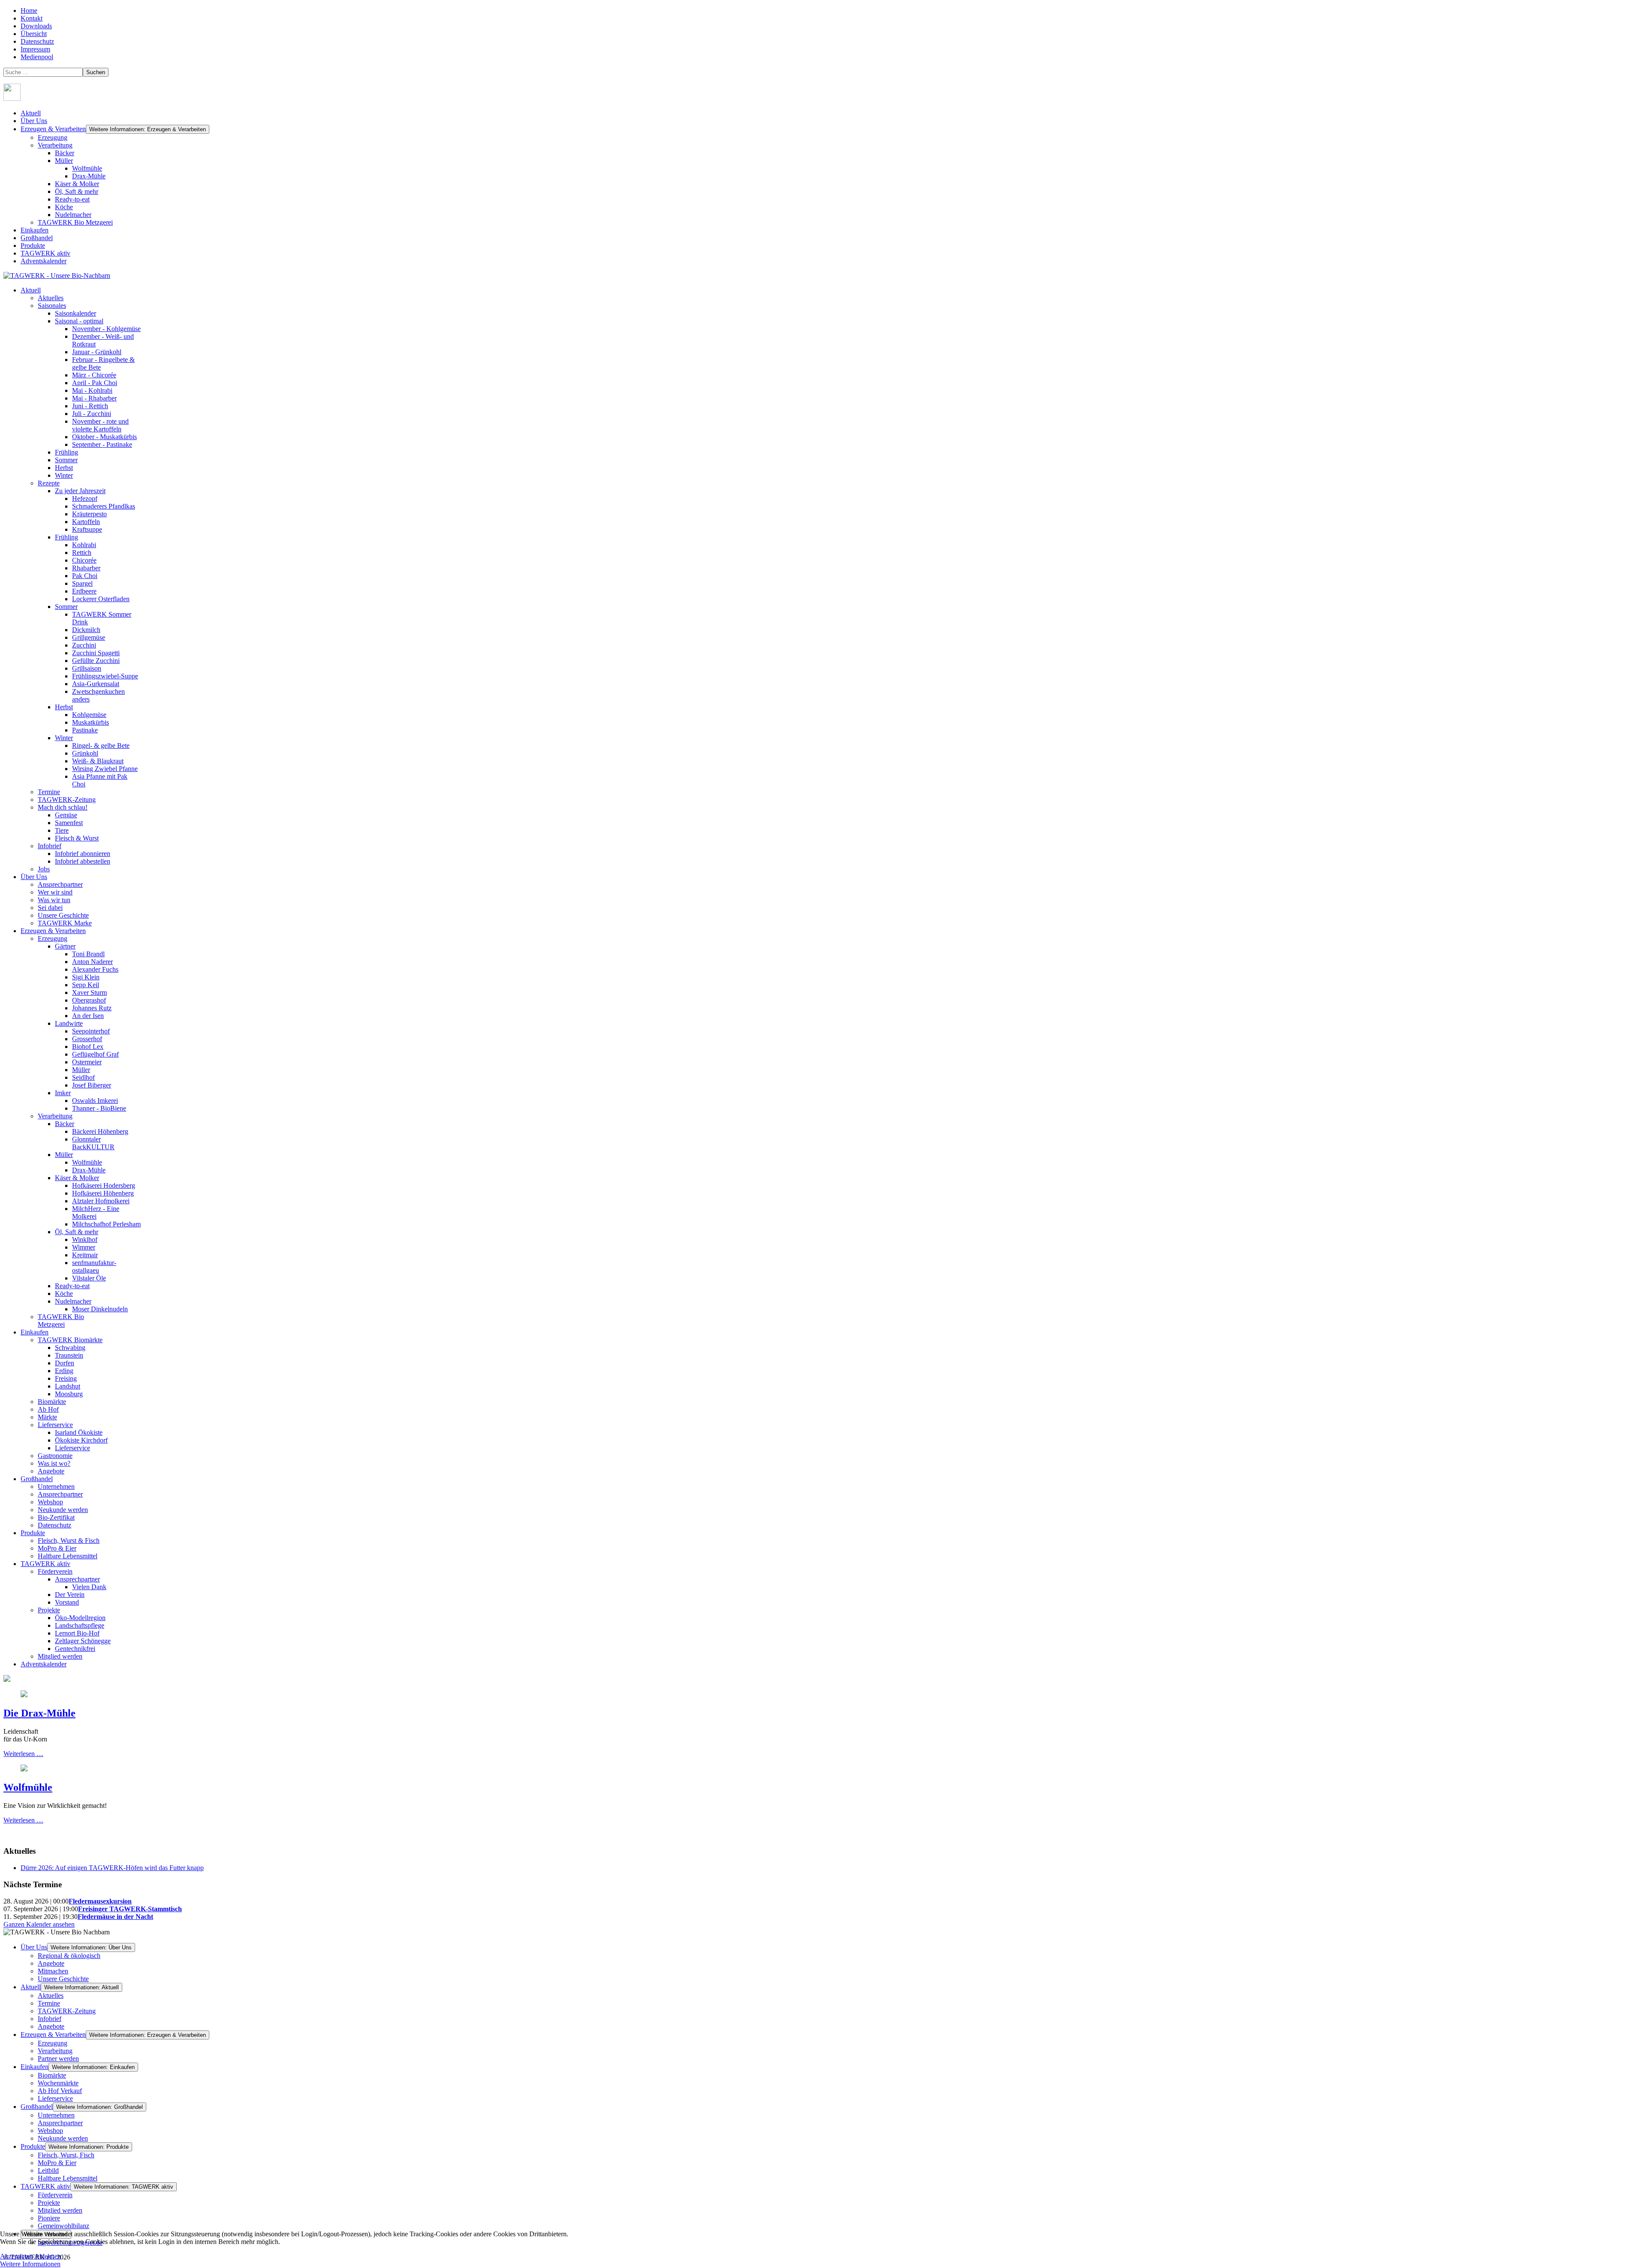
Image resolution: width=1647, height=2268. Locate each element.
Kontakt (32, 18)
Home (29, 11)
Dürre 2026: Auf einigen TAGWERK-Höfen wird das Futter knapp (112, 1868)
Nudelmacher (73, 215)
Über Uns (34, 121)
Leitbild (48, 2170)
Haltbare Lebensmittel (68, 2178)
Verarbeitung (55, 145)
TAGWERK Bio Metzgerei (75, 222)
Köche (64, 207)
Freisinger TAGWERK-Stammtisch (130, 1909)
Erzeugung (53, 137)
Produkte (33, 245)
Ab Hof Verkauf (60, 2091)
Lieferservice (55, 2098)
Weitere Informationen (30, 2264)
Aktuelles (51, 1995)
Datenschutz (37, 41)
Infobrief (50, 2019)
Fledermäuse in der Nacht (115, 1917)
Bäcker (65, 153)
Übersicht (34, 34)
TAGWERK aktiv (45, 253)
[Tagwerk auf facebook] (12, 98)
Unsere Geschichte (63, 1979)
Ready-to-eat (72, 199)
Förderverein (55, 2195)
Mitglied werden (60, 2210)
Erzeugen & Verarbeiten (53, 129)
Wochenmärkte (58, 2083)
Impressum (35, 49)
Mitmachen (53, 1971)
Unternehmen (56, 2115)
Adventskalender (44, 261)
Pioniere (49, 2218)
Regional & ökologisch (69, 1956)
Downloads (36, 26)
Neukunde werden (63, 2138)
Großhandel (37, 238)
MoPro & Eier (57, 2163)
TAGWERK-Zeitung (67, 2011)
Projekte (49, 2203)
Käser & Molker (77, 184)
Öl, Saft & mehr (77, 191)
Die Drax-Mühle (39, 1713)
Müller (64, 161)
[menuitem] (31, 290)
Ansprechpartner (60, 2123)
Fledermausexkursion (100, 1901)
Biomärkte (52, 2075)
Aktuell (31, 113)
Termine (49, 2003)
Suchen (96, 72)
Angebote (51, 1963)
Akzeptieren (17, 2256)
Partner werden (58, 2059)
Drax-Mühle (89, 176)
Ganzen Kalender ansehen (39, 1924)
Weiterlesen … (23, 1754)
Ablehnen (48, 2256)
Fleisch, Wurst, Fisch (66, 2155)
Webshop (50, 2131)
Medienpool (37, 57)
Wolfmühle (87, 168)
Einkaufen (35, 230)
